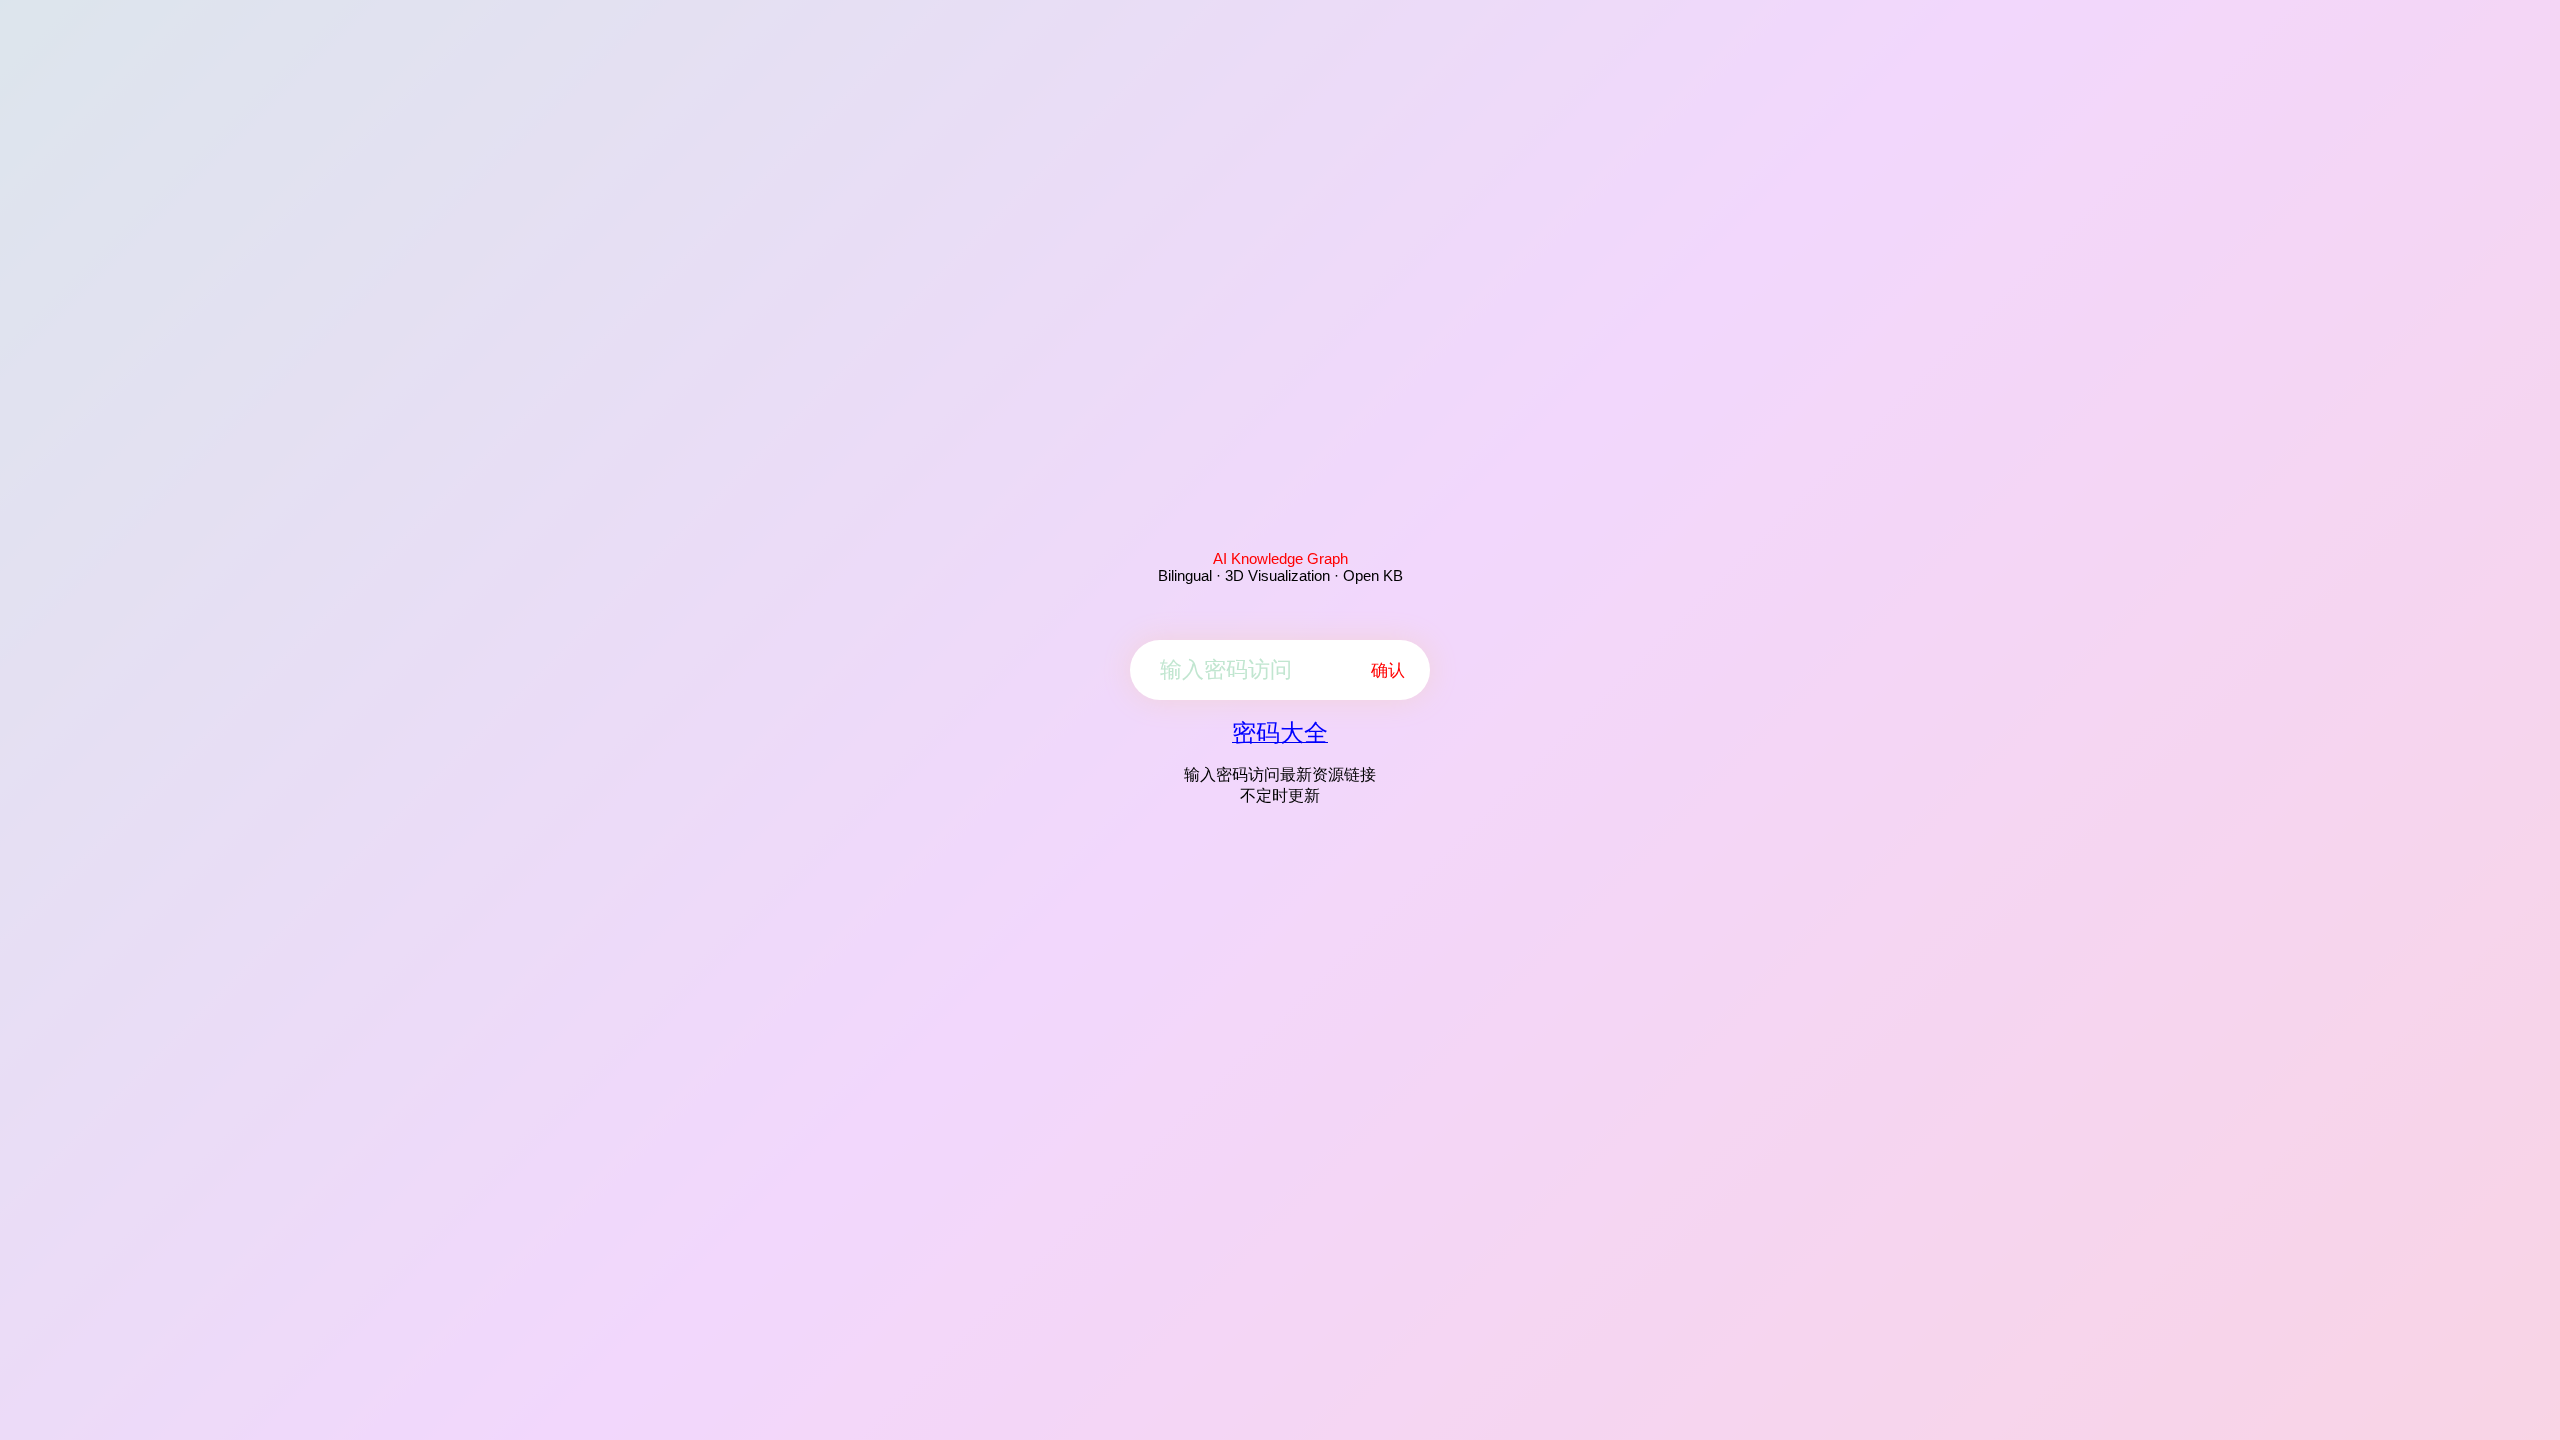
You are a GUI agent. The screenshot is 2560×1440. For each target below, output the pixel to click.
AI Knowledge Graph (1280, 558)
